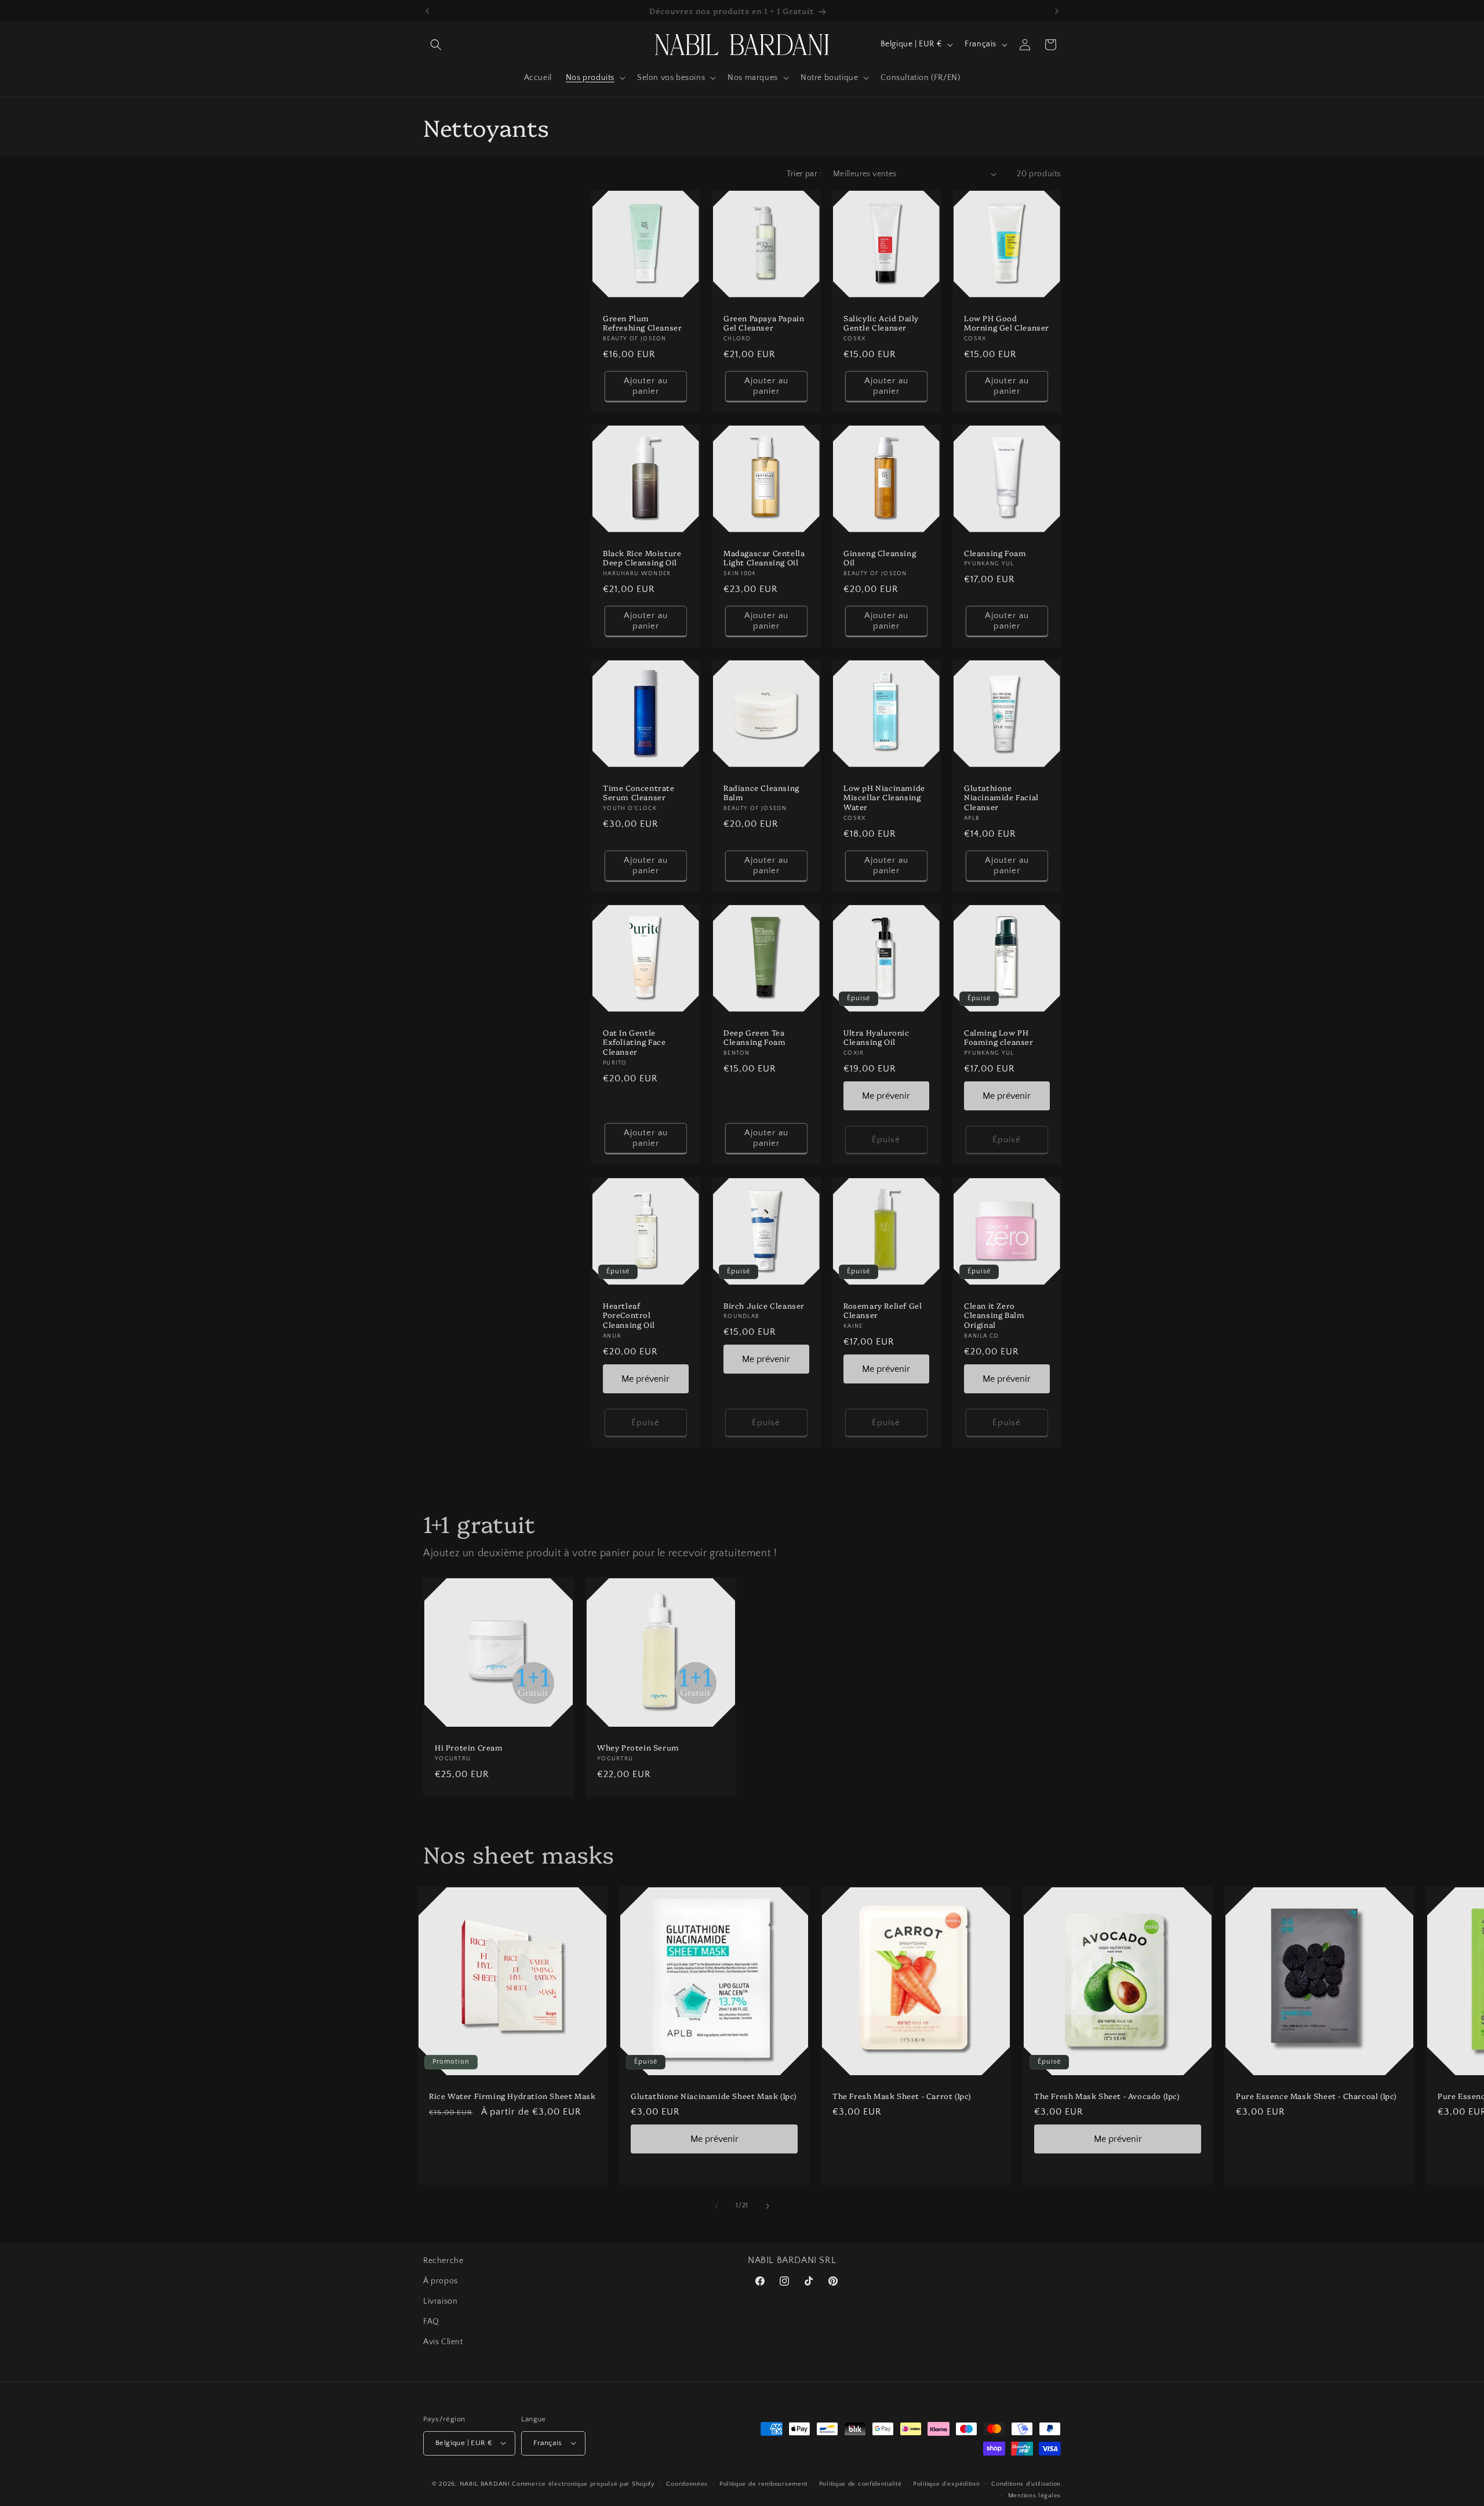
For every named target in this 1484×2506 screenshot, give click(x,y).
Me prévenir (886, 1096)
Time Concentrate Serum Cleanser (639, 793)
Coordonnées (687, 2483)
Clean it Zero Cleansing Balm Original (994, 1315)
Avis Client (443, 2342)
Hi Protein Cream (469, 1747)
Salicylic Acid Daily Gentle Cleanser (881, 322)
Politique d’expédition (946, 2483)
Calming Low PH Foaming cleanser (999, 1037)
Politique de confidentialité (861, 2483)
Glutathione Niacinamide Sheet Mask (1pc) (714, 2096)
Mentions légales (1034, 2495)
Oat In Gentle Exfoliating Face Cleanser (634, 1042)
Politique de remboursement (763, 2483)
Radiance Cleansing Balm (761, 793)
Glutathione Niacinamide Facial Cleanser (1001, 798)
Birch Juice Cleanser (764, 1305)
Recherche (443, 2261)
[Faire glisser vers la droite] (768, 2206)
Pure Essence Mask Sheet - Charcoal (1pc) (1316, 2096)
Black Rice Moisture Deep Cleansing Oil (642, 557)
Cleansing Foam (995, 552)
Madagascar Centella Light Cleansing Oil (764, 557)
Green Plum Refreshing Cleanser (642, 322)
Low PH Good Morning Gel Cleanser (1007, 322)
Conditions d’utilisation (1026, 2483)
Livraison (440, 2301)
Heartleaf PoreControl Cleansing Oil (629, 1315)
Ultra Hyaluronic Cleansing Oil (876, 1037)
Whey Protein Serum (638, 1747)
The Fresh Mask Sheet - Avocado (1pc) (1107, 2096)
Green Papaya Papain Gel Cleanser (764, 322)
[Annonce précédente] (427, 11)
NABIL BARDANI (485, 2483)
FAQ (431, 2322)
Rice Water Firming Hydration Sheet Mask (512, 2096)
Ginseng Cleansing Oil (880, 557)
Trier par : (804, 174)
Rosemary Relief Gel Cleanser (883, 1310)
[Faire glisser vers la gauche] (716, 2206)
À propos (441, 2281)
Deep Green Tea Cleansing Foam (754, 1037)
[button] (436, 45)
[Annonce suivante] (1057, 11)
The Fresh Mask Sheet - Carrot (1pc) (902, 2096)
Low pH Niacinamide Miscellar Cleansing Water (884, 798)
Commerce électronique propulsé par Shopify (583, 2483)
